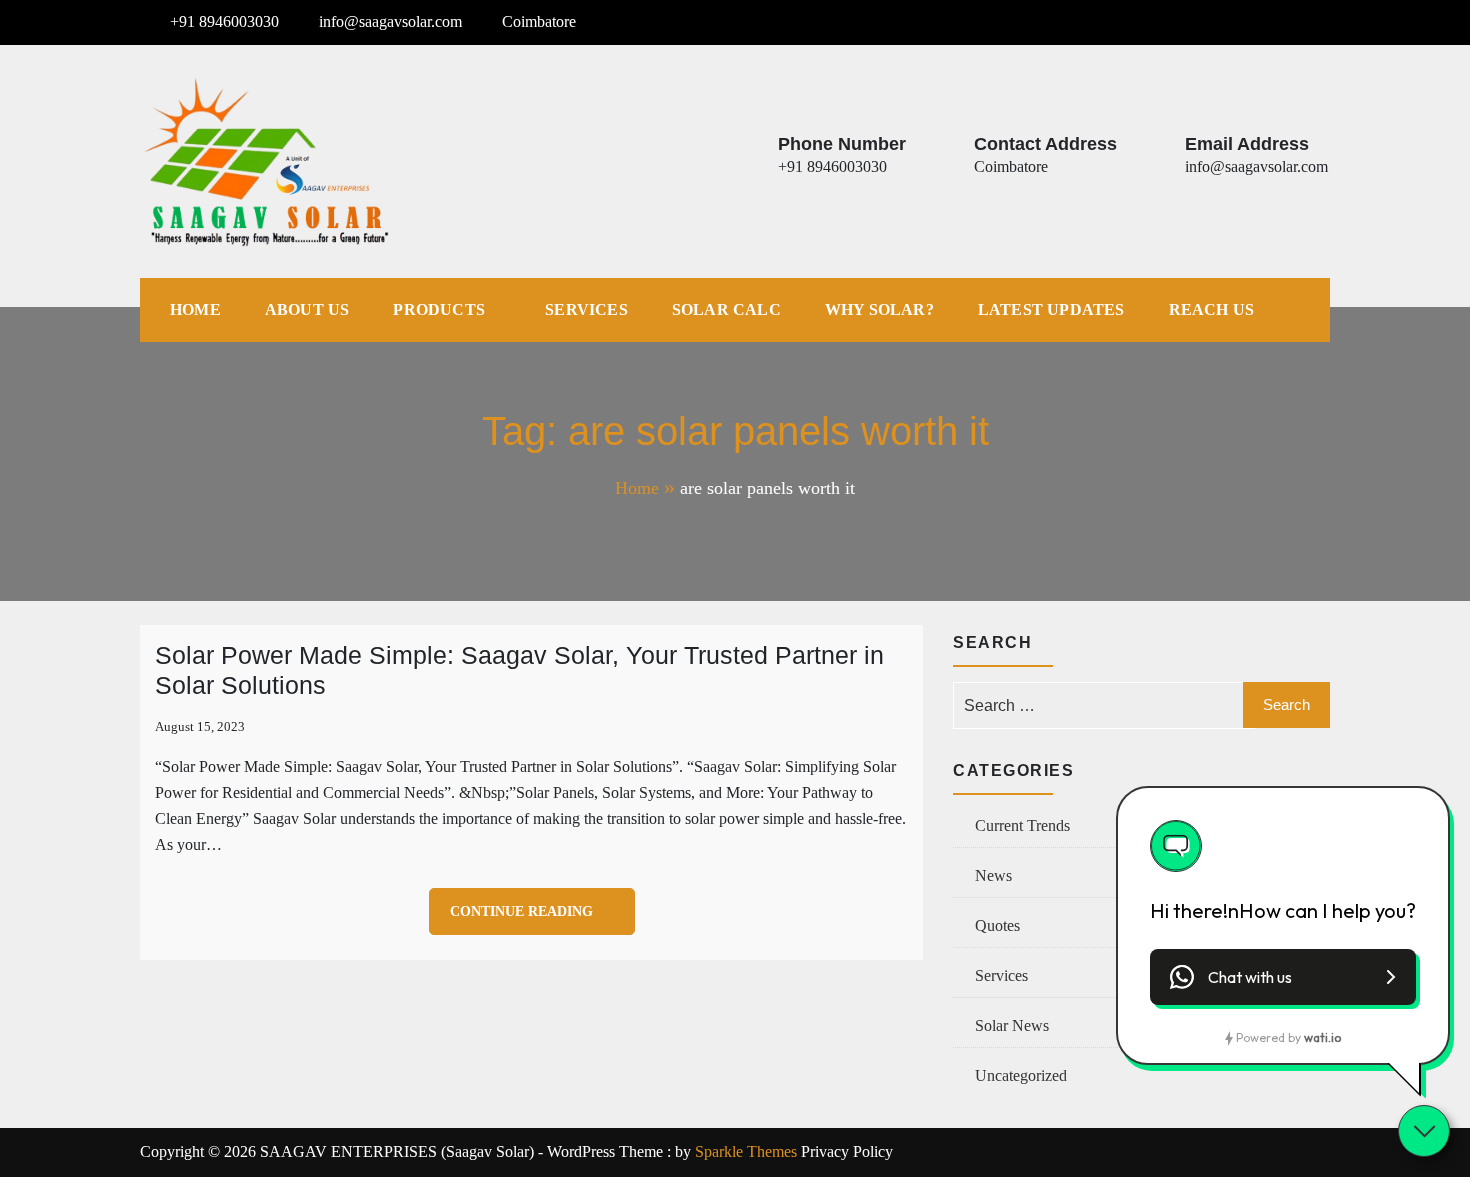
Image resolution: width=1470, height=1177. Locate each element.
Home (195, 309)
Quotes (997, 925)
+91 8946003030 (224, 21)
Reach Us (1212, 309)
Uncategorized (1021, 1075)
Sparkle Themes (746, 1151)
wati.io (1322, 1037)
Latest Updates (1051, 309)
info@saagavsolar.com (390, 21)
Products (439, 309)
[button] (1283, 977)
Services (586, 309)
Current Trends (1022, 825)
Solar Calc (726, 309)
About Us (307, 309)
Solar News (1012, 1025)
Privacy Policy (847, 1151)
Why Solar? (879, 309)
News (993, 875)
